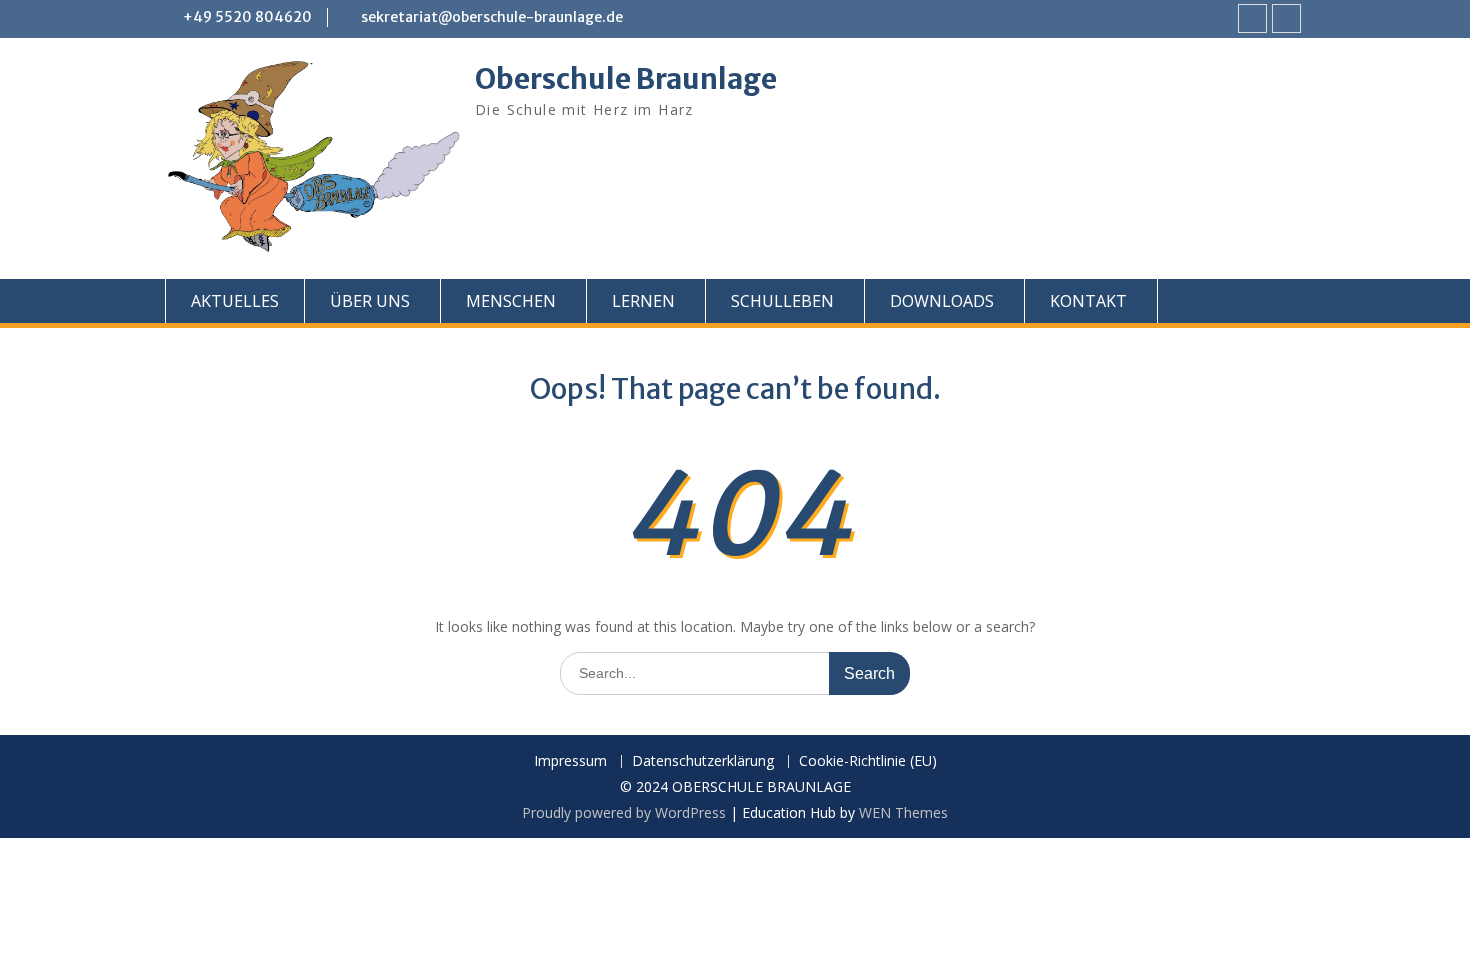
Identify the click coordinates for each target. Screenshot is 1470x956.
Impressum (570, 761)
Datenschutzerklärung (703, 761)
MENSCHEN (511, 301)
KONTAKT (1088, 301)
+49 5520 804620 (247, 17)
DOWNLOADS (942, 301)
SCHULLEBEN (782, 301)
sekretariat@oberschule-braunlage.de (492, 17)
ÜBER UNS (370, 301)
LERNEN (643, 301)
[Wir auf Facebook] (1252, 18)
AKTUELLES (235, 301)
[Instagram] (1286, 18)
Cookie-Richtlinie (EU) (868, 761)
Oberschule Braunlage (626, 79)
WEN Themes (903, 812)
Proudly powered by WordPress (624, 812)
